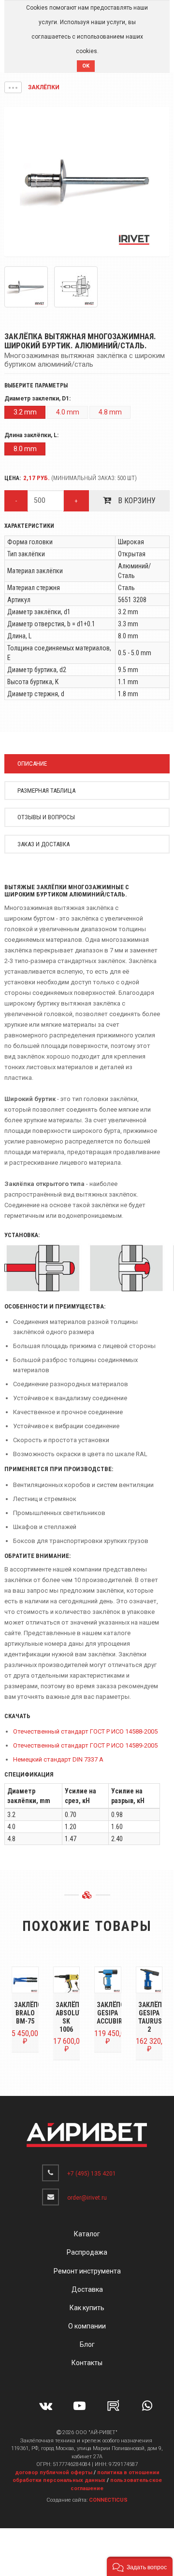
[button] (13, 87)
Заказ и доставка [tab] (43, 844)
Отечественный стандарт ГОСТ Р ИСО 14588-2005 (85, 1731)
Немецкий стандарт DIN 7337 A (58, 1759)
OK (86, 66)
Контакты (87, 2363)
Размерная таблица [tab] (46, 791)
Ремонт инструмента (87, 2271)
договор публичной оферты (54, 2473)
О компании (87, 2326)
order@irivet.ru (87, 2198)
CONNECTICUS (108, 2500)
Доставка (87, 2289)
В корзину (136, 501)
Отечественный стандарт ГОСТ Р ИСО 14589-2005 (85, 1745)
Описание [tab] (32, 764)
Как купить (87, 2308)
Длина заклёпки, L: (31, 435)
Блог (87, 2344)
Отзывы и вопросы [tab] (46, 817)
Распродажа (87, 2252)
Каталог (87, 2234)
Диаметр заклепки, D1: (37, 399)
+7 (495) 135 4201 (92, 2174)
